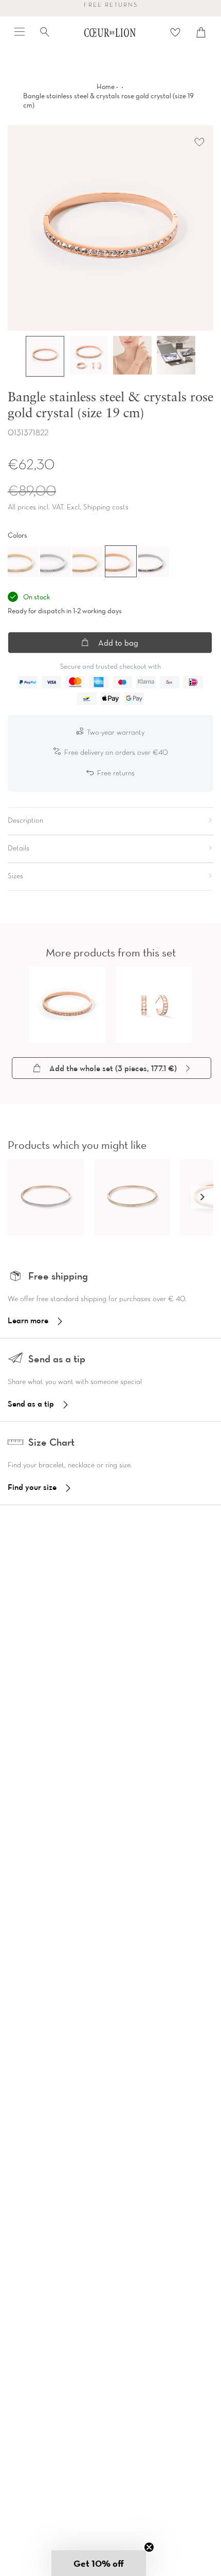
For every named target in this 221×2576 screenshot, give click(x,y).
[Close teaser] (149, 2547)
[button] (202, 1197)
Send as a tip (31, 1404)
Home (106, 86)
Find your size (32, 1487)
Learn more (28, 1320)
